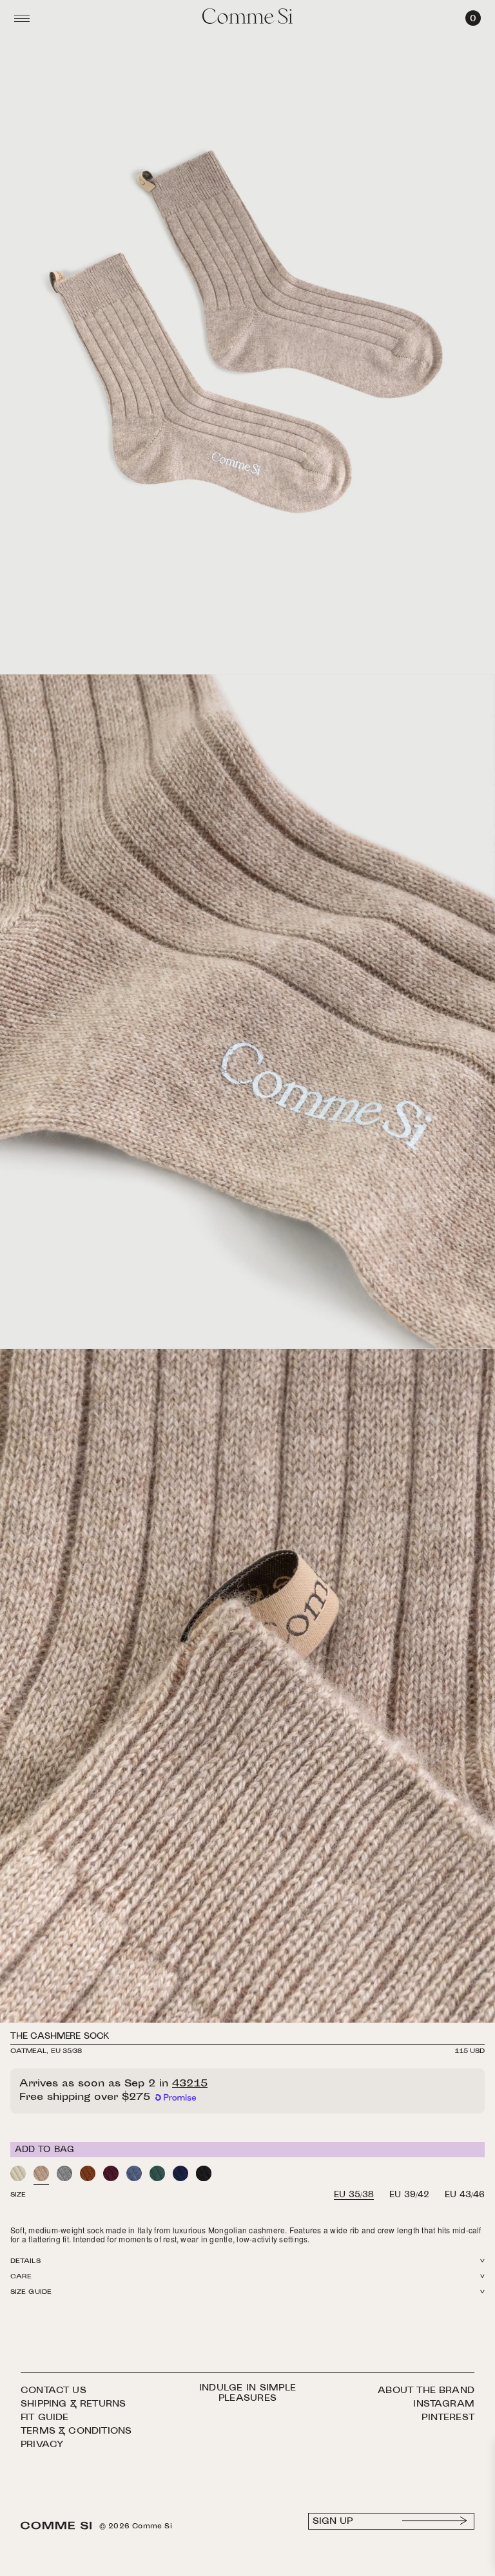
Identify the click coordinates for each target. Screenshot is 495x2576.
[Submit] (435, 2521)
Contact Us (53, 2391)
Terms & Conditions (76, 2431)
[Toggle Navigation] (22, 18)
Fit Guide (45, 2418)
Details (25, 2261)
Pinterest (448, 2418)
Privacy (42, 2445)
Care (21, 2277)
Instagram (444, 2404)
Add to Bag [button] (45, 2150)
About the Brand (426, 2391)
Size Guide (31, 2292)
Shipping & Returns (73, 2404)
